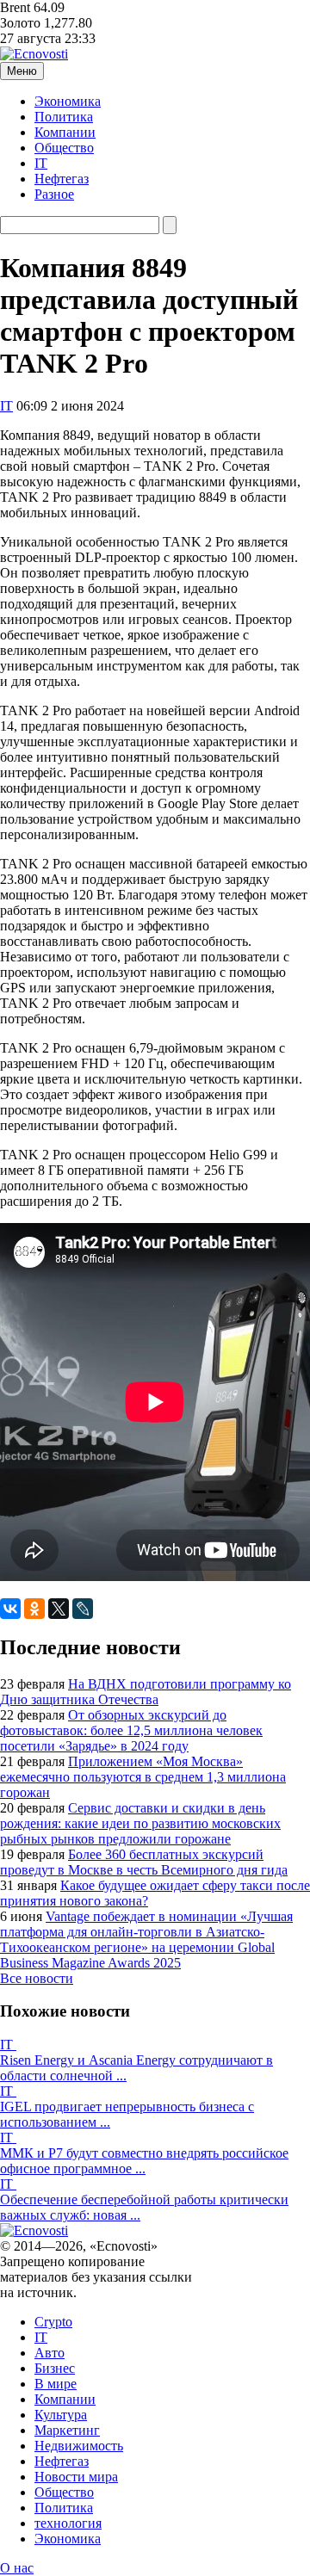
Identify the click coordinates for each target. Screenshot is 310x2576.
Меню (22, 71)
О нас (17, 2568)
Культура (61, 2415)
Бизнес (55, 2368)
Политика (64, 117)
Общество (64, 148)
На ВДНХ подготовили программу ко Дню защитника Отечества (146, 1692)
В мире (56, 2384)
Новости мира (76, 2477)
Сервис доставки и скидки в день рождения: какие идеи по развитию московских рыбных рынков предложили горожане (140, 1823)
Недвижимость (79, 2446)
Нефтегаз (62, 179)
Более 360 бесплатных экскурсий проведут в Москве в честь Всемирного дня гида (144, 1862)
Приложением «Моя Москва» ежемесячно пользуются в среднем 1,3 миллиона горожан (143, 1777)
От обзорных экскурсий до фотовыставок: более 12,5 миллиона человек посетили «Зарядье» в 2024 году (131, 1730)
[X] (59, 1609)
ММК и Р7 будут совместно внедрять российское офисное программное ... (144, 2161)
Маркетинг (67, 2430)
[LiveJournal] (83, 1609)
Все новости (37, 1978)
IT (41, 163)
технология (68, 2523)
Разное (54, 194)
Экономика (68, 101)
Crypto (53, 2322)
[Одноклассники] (34, 1609)
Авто (50, 2353)
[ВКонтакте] (10, 1609)
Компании (65, 132)
